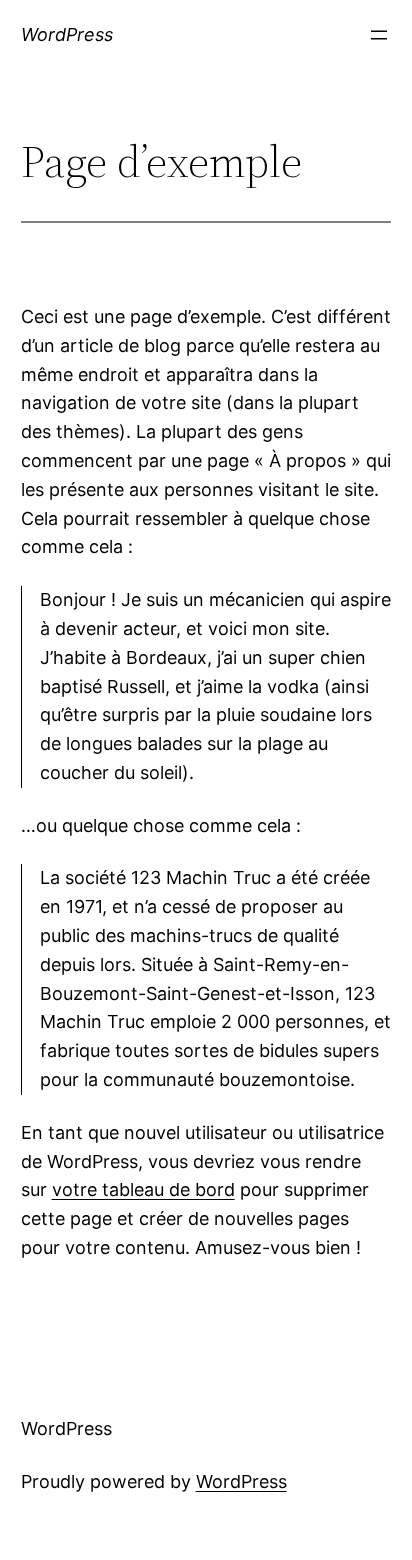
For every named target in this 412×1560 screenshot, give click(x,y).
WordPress (67, 34)
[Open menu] (379, 35)
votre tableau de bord (143, 1189)
